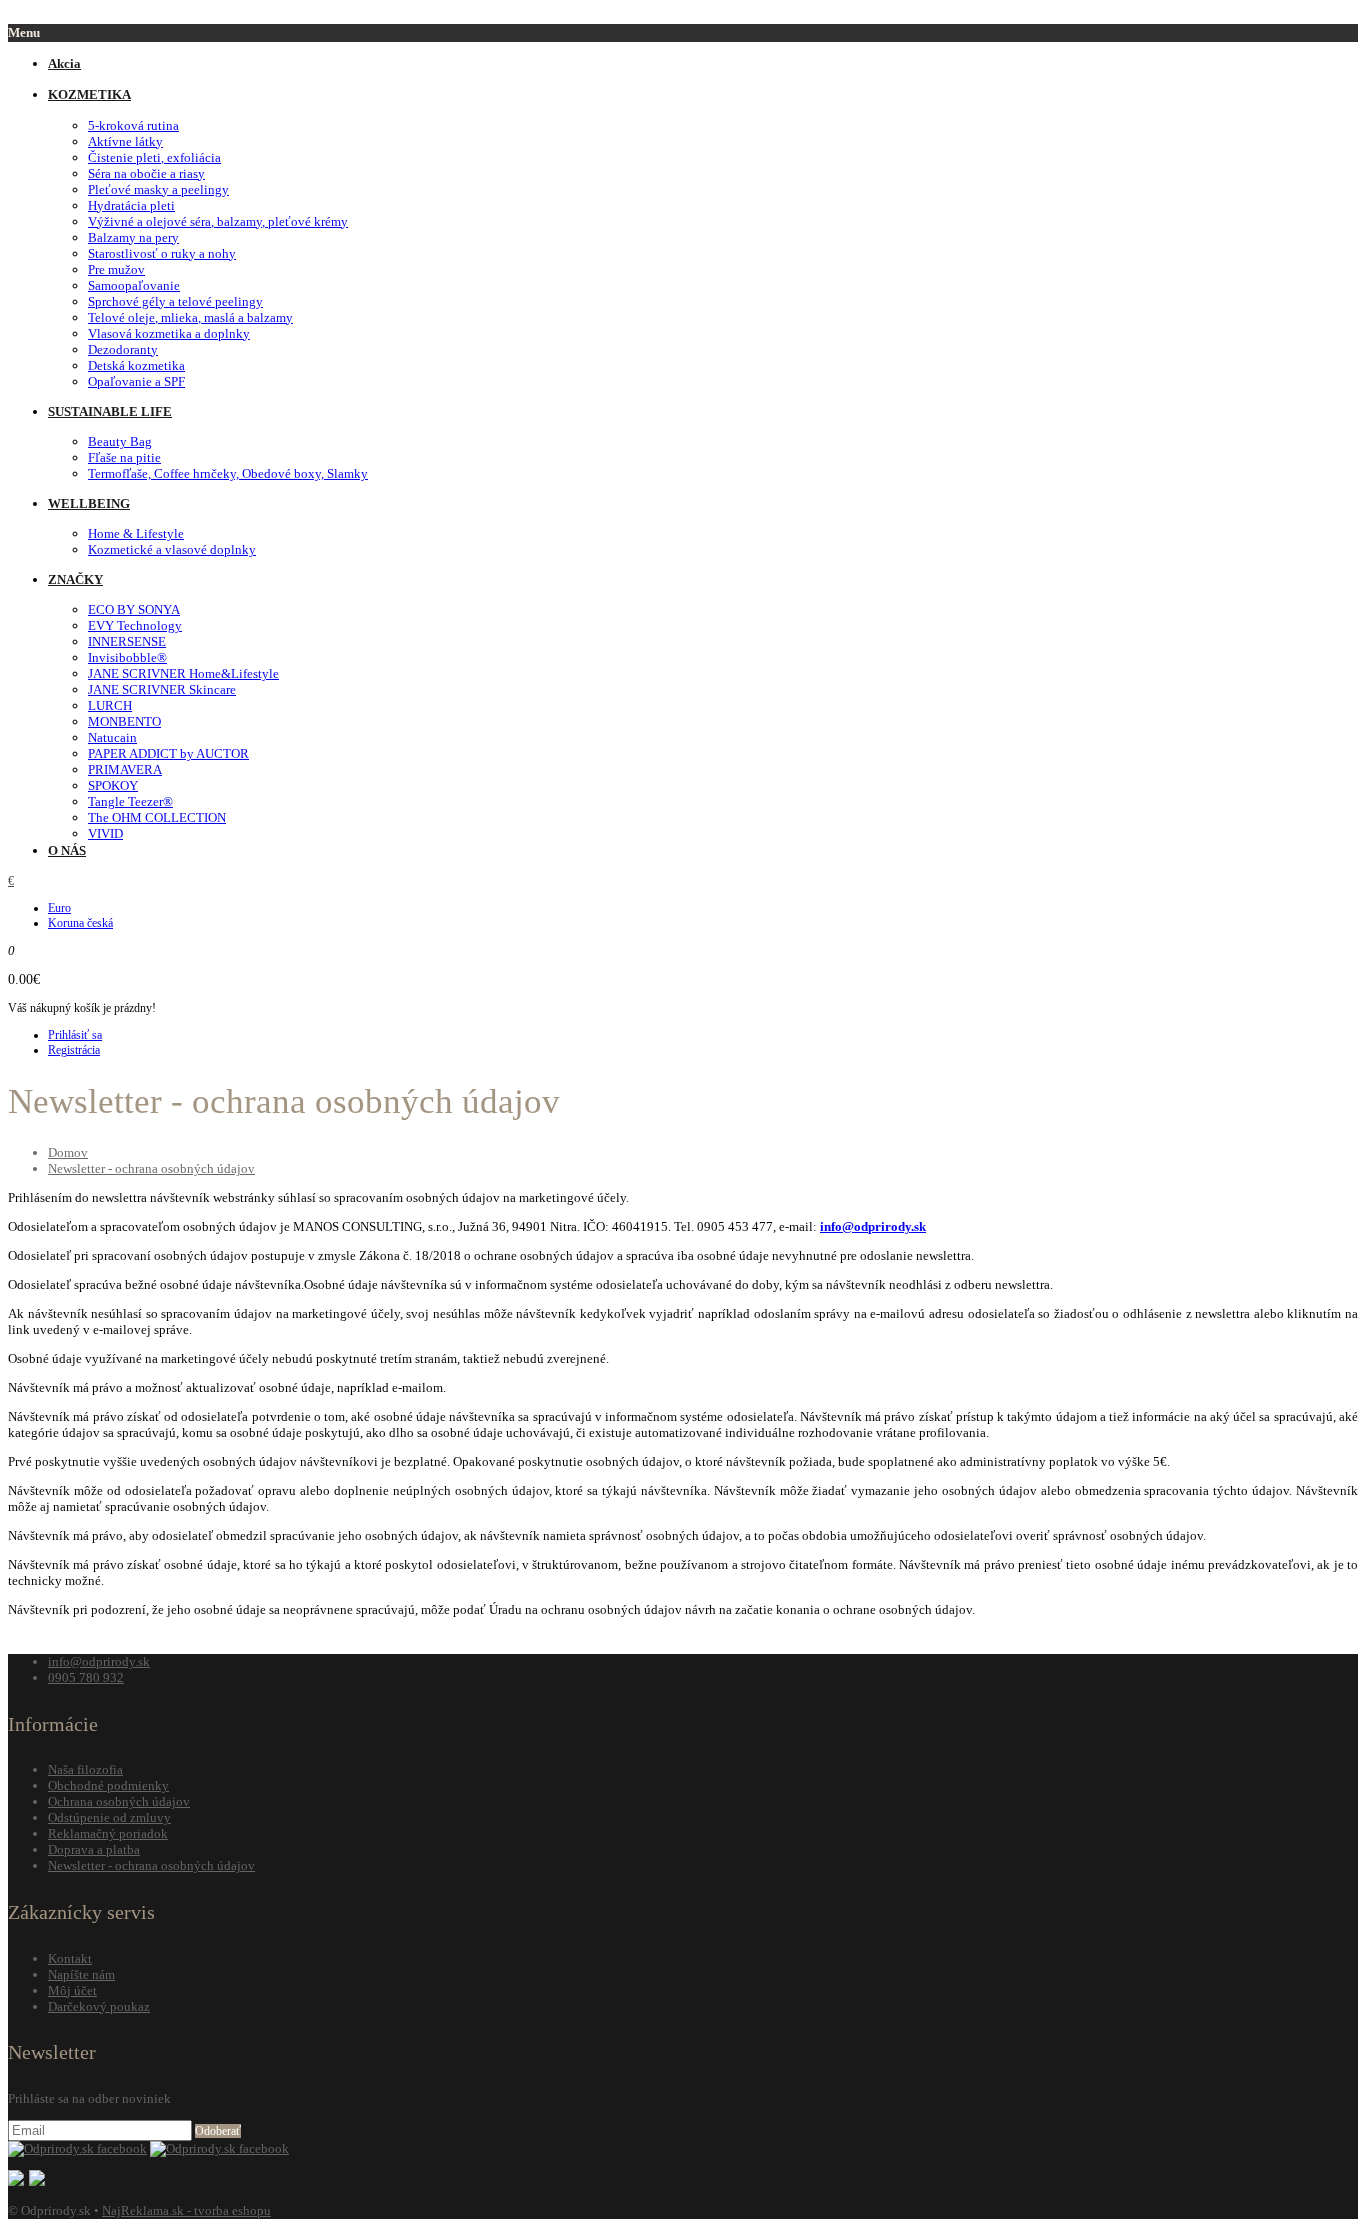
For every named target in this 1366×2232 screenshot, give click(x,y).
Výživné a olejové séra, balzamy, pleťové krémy (218, 221)
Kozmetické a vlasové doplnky (172, 549)
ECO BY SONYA (134, 609)
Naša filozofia (85, 1769)
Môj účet (72, 1990)
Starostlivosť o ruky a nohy (162, 253)
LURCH (110, 705)
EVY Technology (135, 625)
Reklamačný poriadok (108, 1833)
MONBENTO (124, 721)
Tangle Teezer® (130, 801)
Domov (68, 1152)
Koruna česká (80, 923)
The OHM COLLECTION (157, 817)
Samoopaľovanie (134, 285)
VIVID (105, 833)
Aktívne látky (125, 141)
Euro (59, 908)
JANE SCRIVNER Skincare (162, 689)
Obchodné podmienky (108, 1785)
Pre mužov (116, 269)
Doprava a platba (94, 1849)
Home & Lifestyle (136, 533)
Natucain (112, 737)
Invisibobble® (127, 657)
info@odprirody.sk (873, 1226)
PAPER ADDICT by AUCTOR (168, 753)
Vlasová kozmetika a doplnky (169, 333)
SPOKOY (113, 785)
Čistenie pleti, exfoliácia (154, 157)
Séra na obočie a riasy (146, 173)
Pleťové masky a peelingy (158, 189)
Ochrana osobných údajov (119, 1801)
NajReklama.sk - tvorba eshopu (186, 2210)
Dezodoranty (123, 349)
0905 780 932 (86, 1677)
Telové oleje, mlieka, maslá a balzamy (190, 317)
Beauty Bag (120, 441)
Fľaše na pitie (124, 457)
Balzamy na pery (133, 237)
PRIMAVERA (125, 769)
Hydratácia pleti (131, 205)
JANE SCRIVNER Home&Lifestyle (183, 673)
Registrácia (74, 1050)
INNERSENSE (127, 641)
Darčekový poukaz (99, 2006)
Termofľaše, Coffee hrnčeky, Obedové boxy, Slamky (228, 473)
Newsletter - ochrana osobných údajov (151, 1168)
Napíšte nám (81, 1974)
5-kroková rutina (133, 125)
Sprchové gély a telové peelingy (175, 301)
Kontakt (70, 1958)
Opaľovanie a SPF (136, 381)
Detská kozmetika (136, 365)
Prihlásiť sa (75, 1035)
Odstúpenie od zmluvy (109, 1817)
